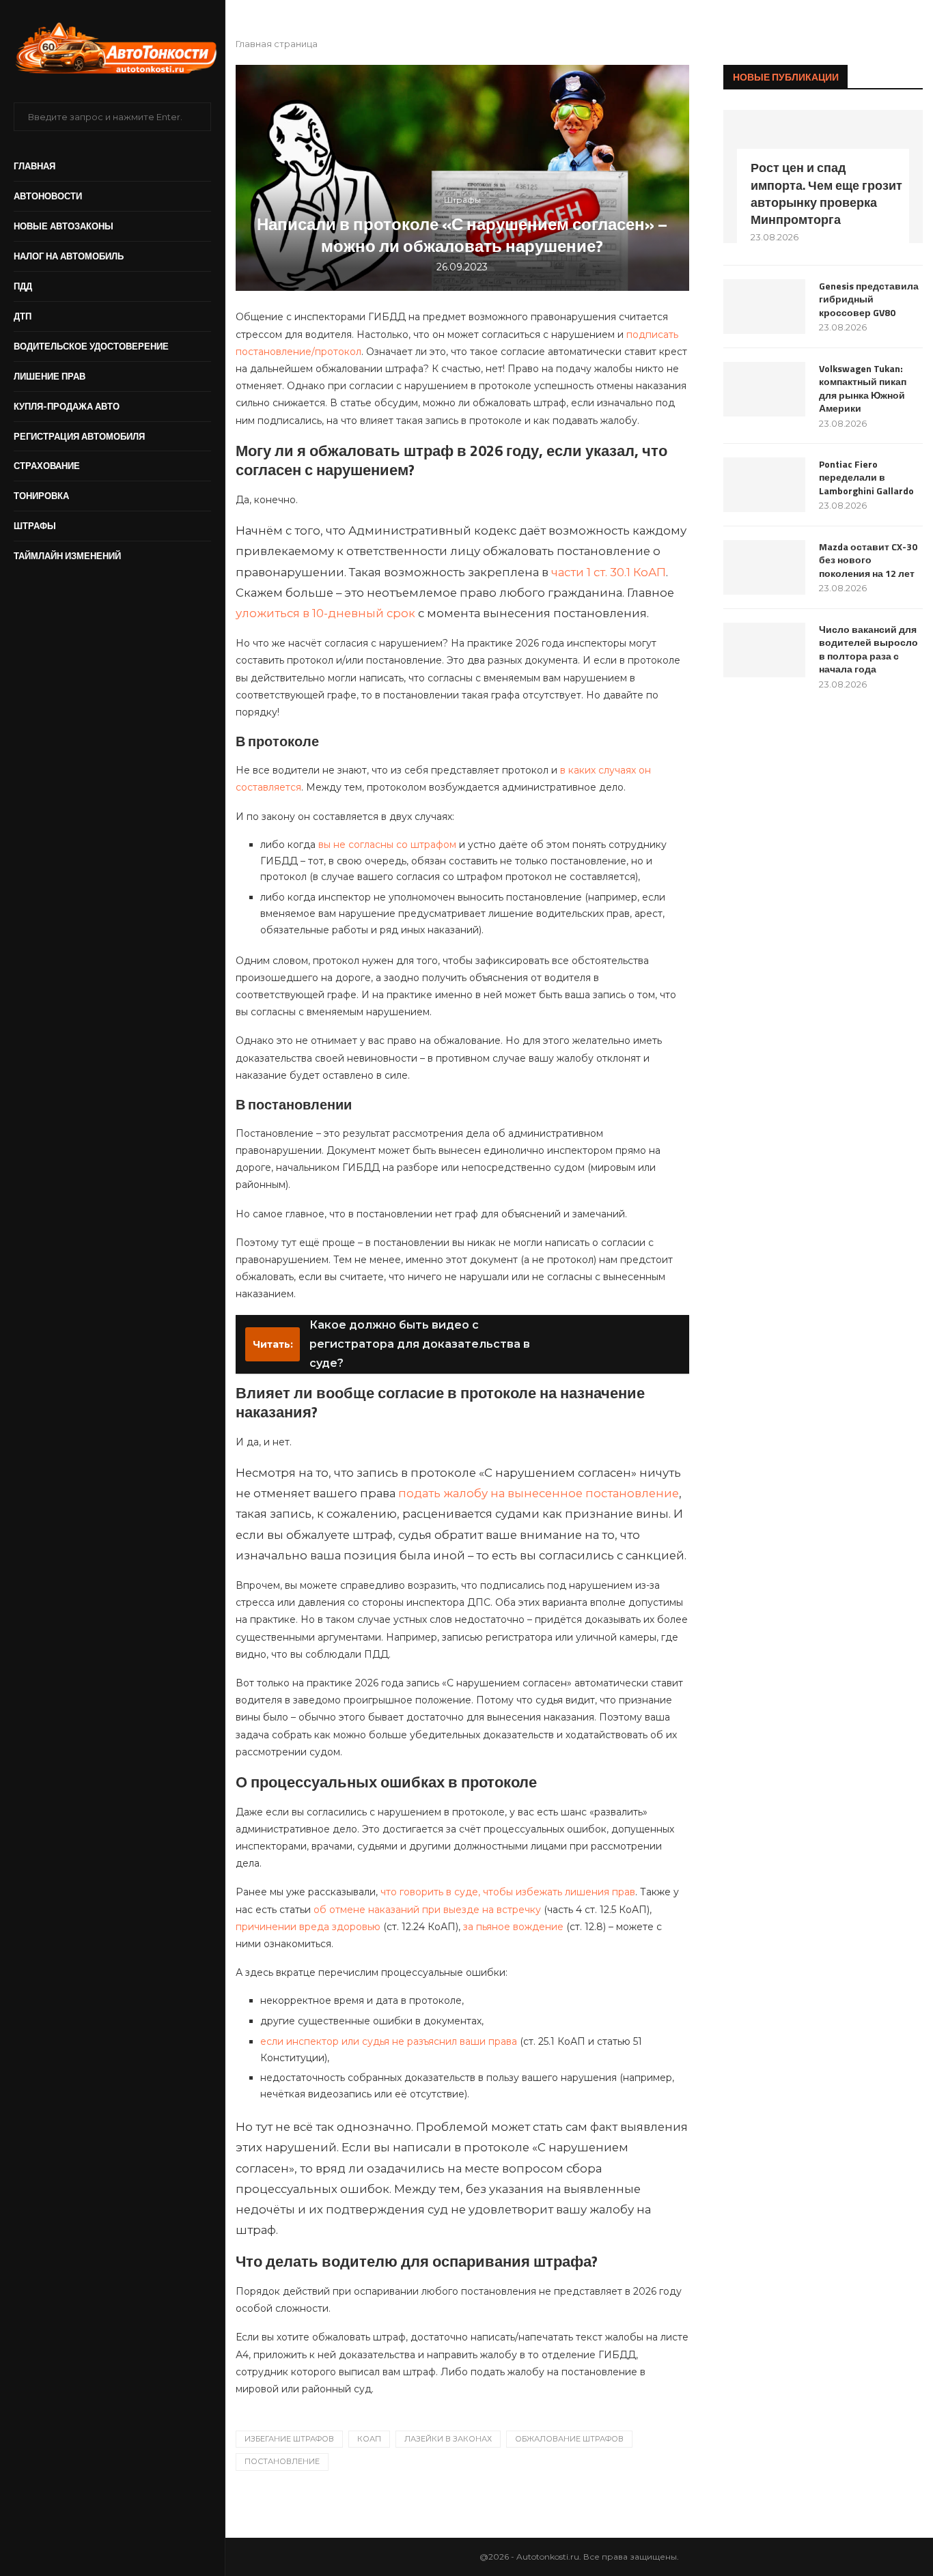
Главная (34, 166)
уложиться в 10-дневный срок (325, 613)
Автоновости (48, 196)
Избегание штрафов (289, 2439)
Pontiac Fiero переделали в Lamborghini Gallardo (866, 478)
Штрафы (35, 526)
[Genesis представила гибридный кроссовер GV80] (764, 307)
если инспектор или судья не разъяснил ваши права (389, 2041)
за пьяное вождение (513, 1927)
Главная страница (277, 44)
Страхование (47, 466)
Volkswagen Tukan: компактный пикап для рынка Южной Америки (863, 388)
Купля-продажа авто (67, 406)
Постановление (282, 2461)
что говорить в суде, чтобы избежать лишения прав (508, 1892)
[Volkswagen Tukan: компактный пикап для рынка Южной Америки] (764, 389)
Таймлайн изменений (67, 556)
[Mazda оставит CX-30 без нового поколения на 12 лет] (764, 567)
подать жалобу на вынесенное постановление (539, 1493)
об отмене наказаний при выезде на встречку (427, 1910)
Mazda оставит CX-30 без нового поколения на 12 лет (868, 560)
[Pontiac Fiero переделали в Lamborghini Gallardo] (764, 485)
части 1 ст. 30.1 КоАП (609, 572)
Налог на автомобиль (69, 256)
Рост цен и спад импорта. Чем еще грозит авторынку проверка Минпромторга (826, 194)
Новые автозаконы (64, 226)
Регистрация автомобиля (79, 436)
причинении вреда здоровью (308, 1927)
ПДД (23, 286)
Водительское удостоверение (91, 346)
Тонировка (41, 496)
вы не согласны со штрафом (387, 845)
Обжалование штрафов (569, 2439)
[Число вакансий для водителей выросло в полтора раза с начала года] (764, 650)
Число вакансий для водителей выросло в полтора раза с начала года (868, 649)
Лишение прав (50, 376)
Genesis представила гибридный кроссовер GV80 (869, 299)
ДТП (23, 316)
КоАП (369, 2439)
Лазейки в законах (448, 2439)
